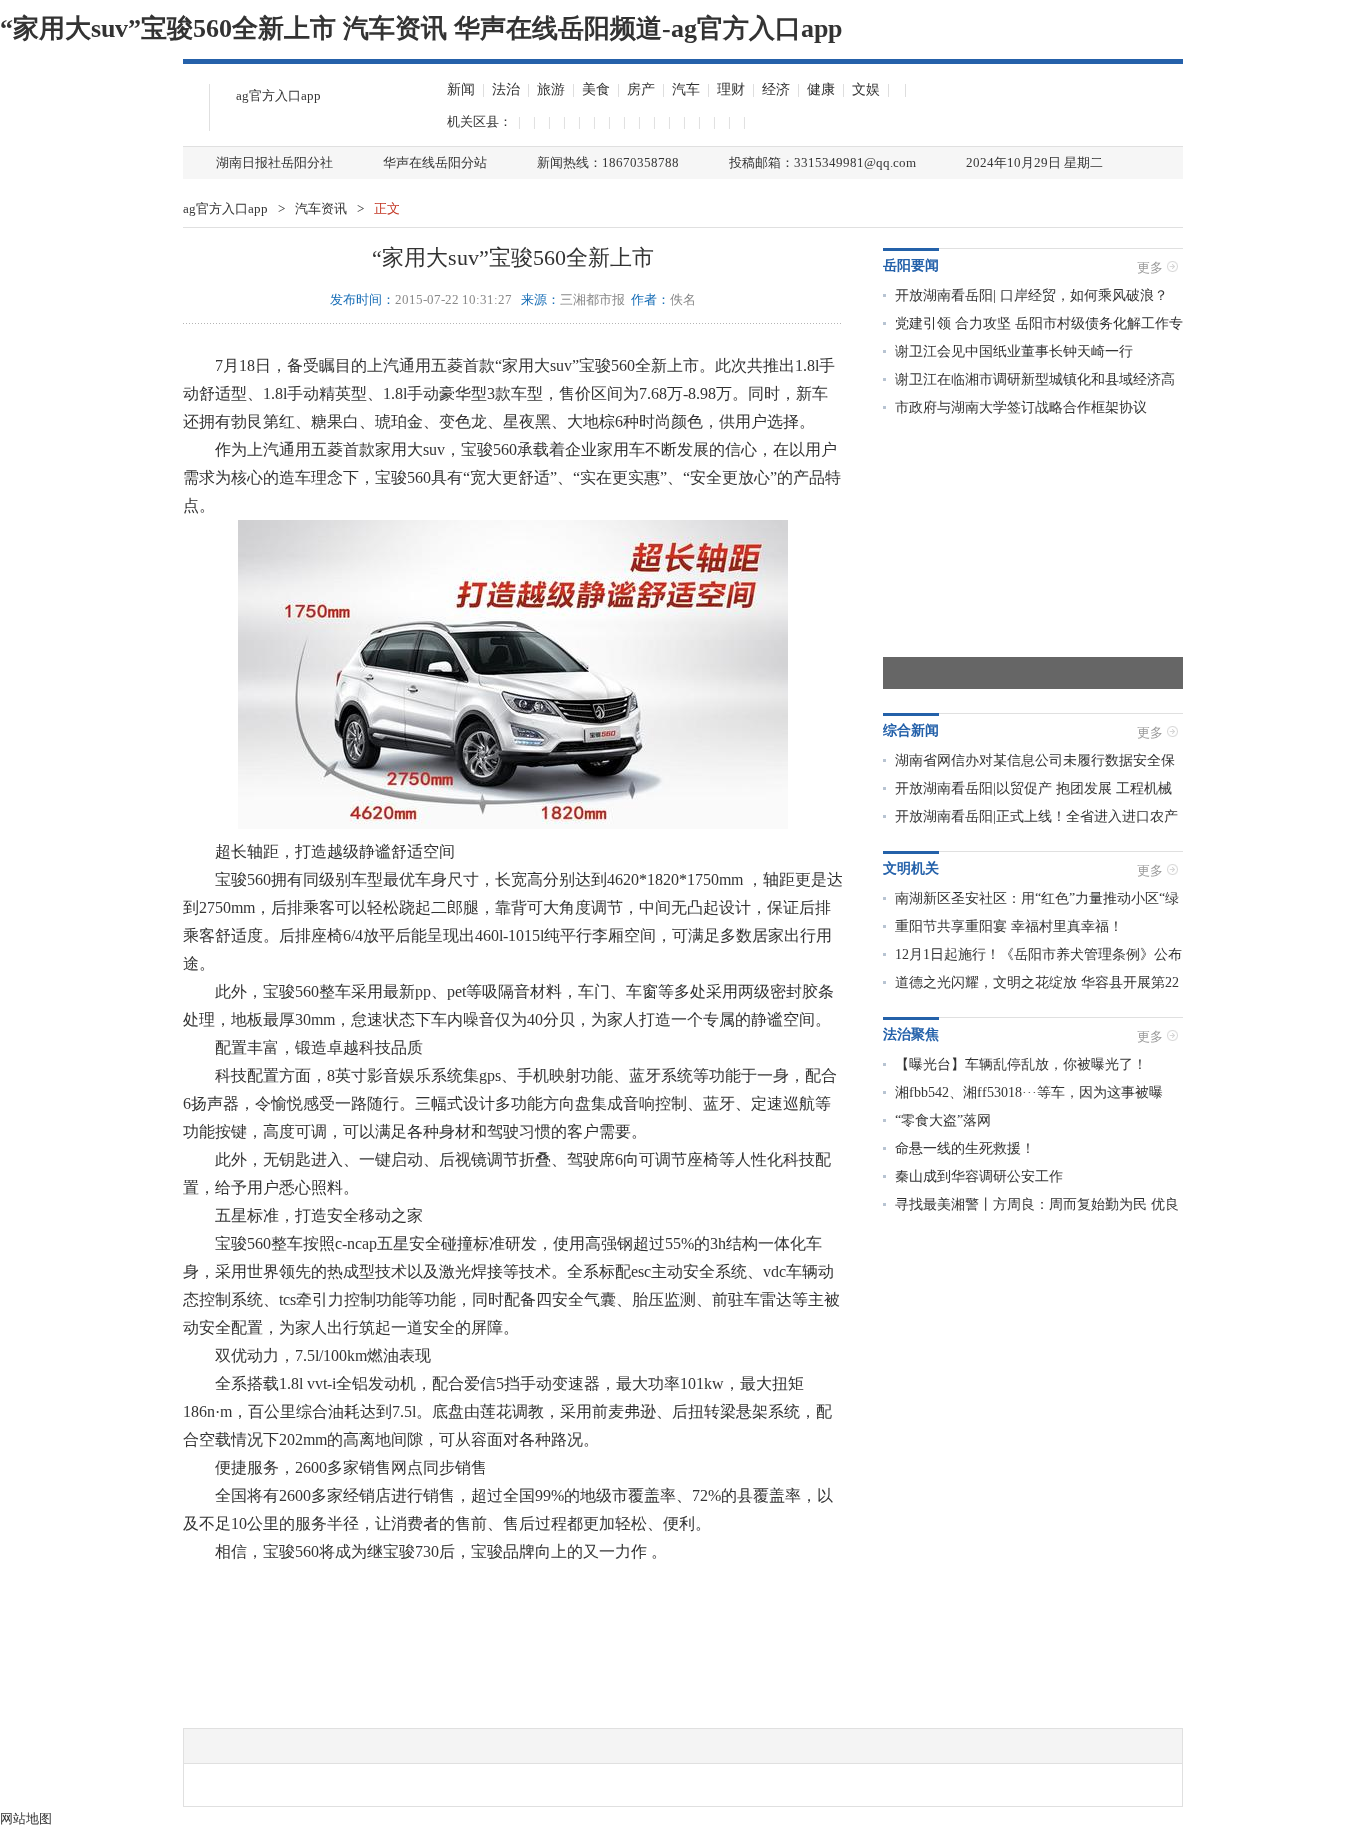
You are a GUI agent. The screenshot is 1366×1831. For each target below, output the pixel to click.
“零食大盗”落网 (943, 1120)
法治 (506, 89)
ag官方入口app (278, 95)
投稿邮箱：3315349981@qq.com (822, 162)
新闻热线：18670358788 (608, 162)
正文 (387, 208)
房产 (641, 89)
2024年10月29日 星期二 (1034, 162)
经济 (776, 89)
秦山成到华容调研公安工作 (979, 1176)
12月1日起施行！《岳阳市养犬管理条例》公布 (1038, 954)
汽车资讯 (321, 208)
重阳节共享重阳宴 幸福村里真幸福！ (1009, 926)
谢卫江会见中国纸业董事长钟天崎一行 (1014, 351)
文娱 (866, 89)
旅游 (551, 89)
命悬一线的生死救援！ (965, 1148)
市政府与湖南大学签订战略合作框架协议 (1021, 407)
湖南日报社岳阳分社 (274, 162)
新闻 (461, 89)
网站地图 (26, 1818)
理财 (731, 89)
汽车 (686, 89)
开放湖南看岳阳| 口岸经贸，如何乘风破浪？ (1031, 295)
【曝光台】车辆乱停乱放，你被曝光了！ (1021, 1064)
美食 (596, 89)
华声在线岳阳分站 (435, 162)
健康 (821, 89)
